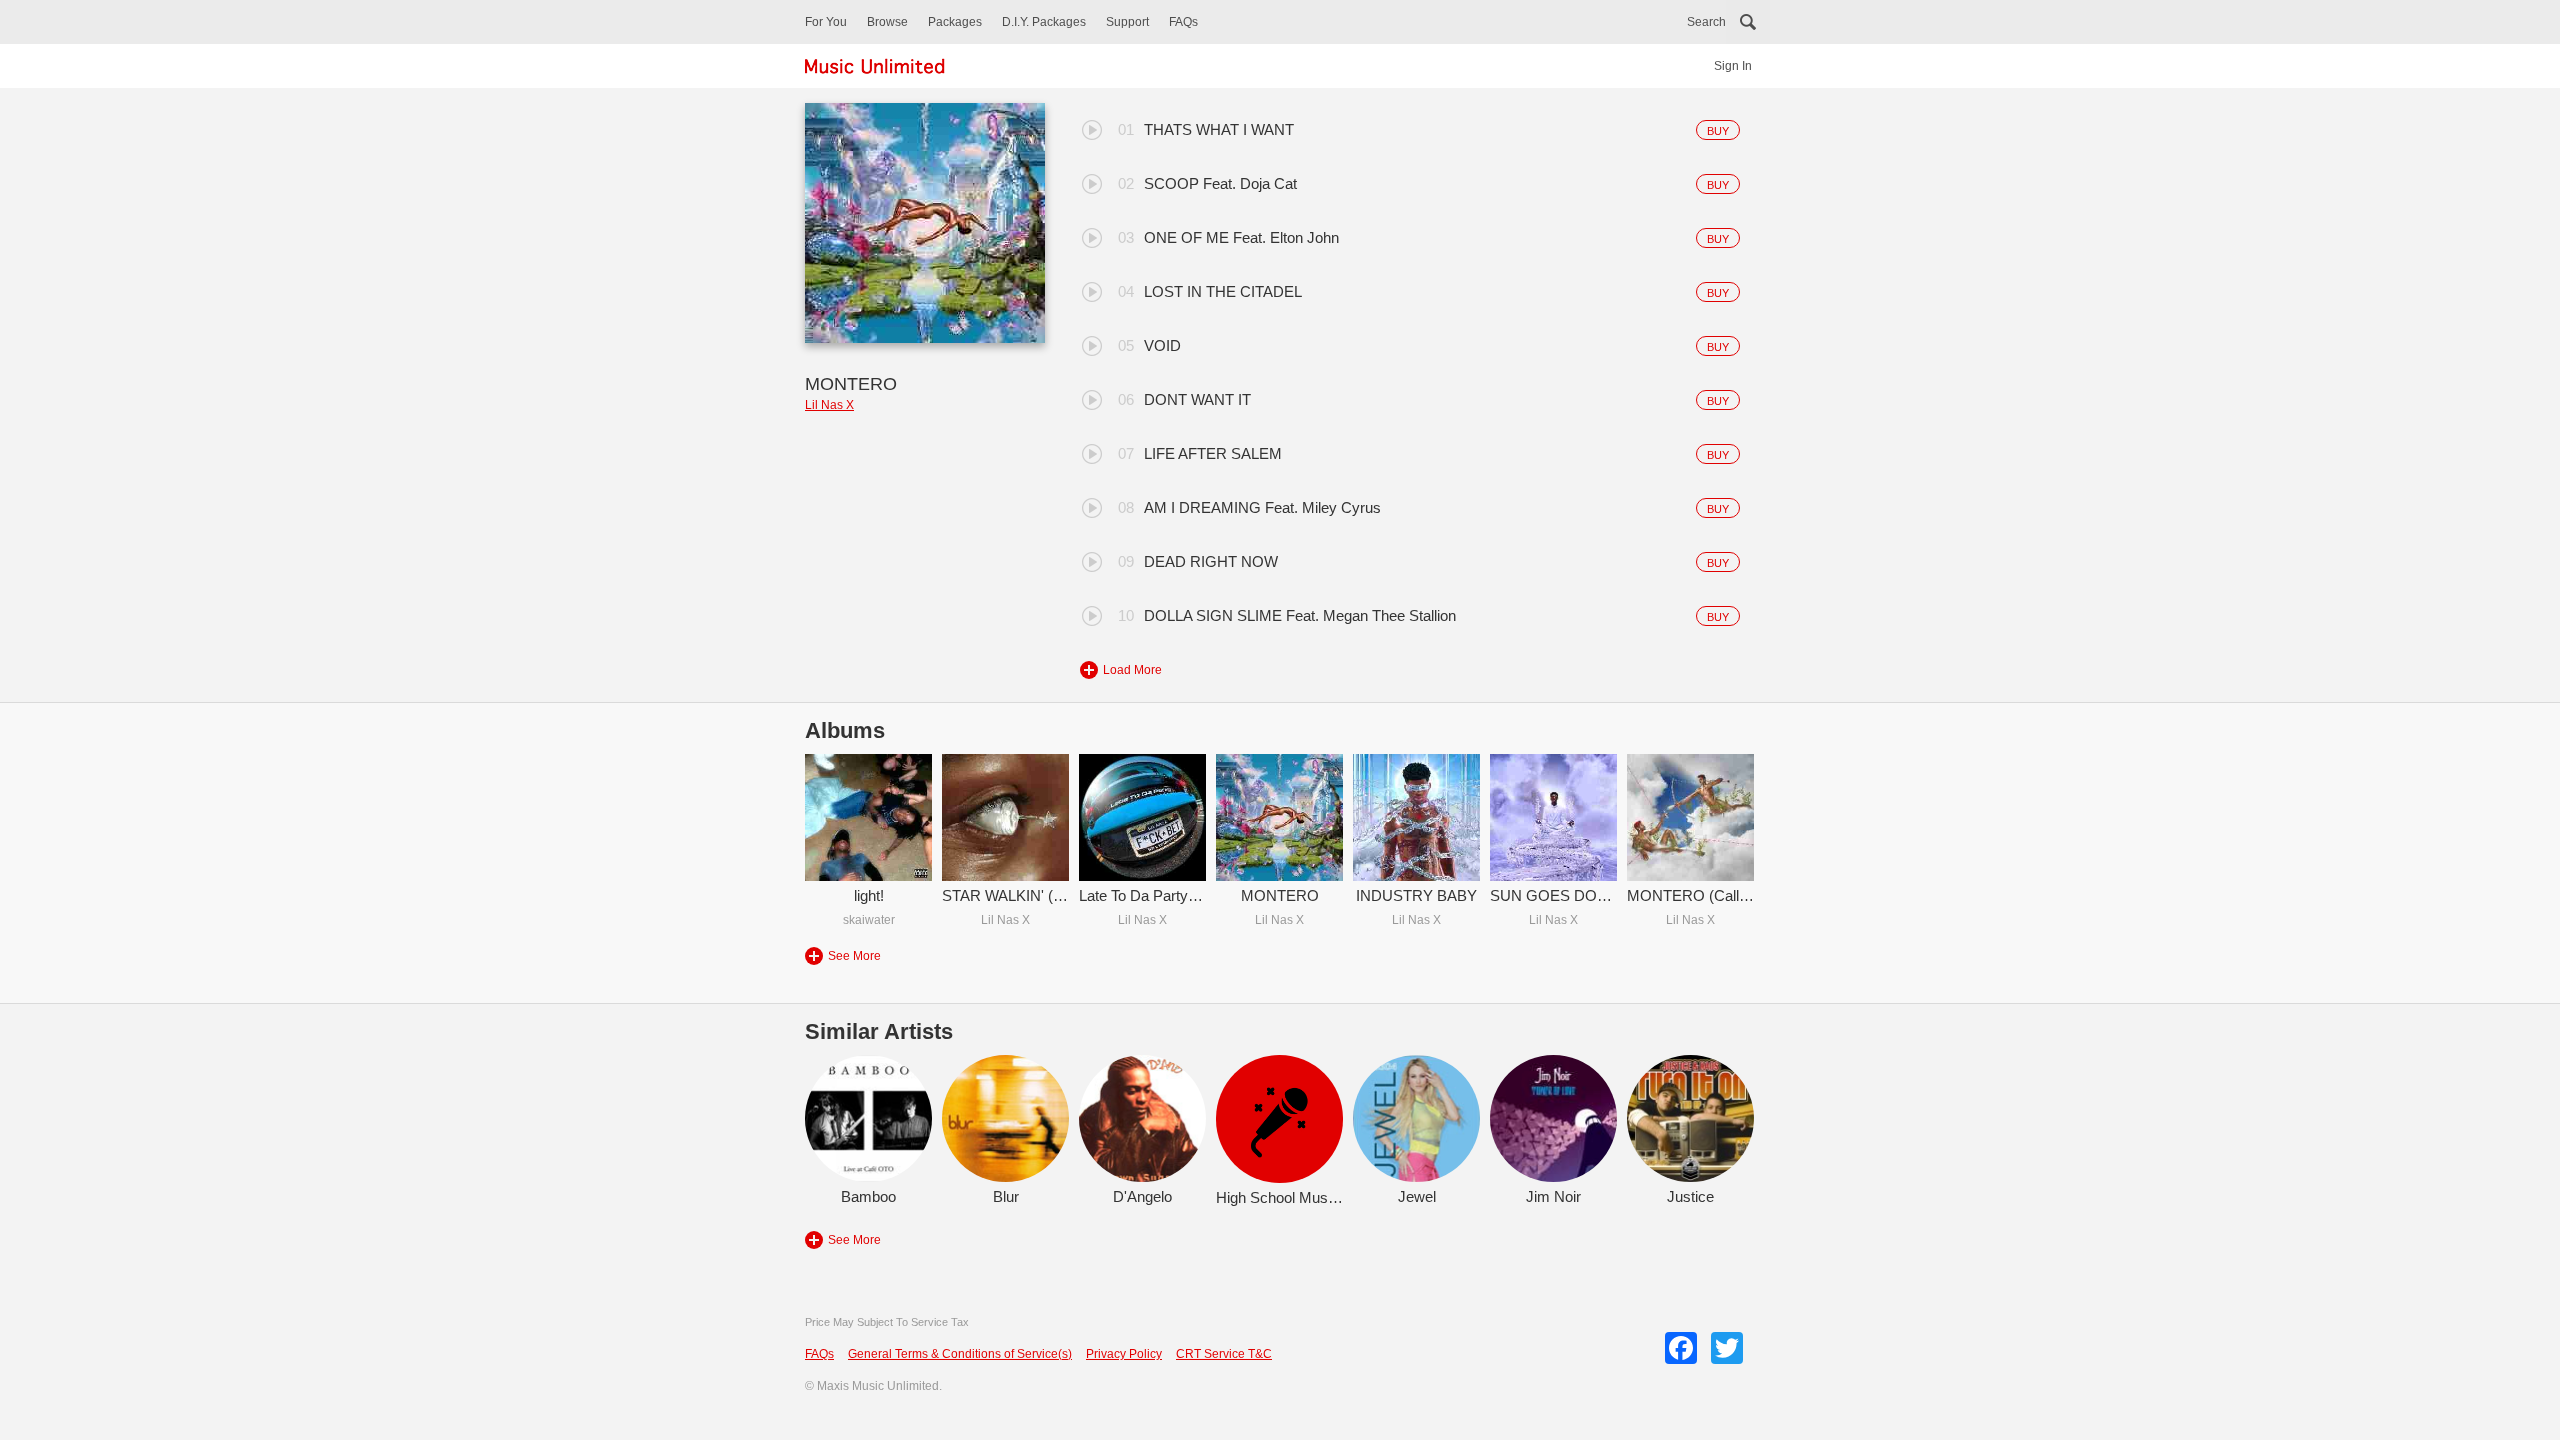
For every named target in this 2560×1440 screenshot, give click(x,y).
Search (1706, 22)
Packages (955, 22)
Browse (887, 22)
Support (1127, 22)
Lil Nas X (829, 405)
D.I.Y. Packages (1044, 22)
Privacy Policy (1124, 1354)
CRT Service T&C (1224, 1354)
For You (826, 22)
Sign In (1733, 66)
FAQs (1183, 22)
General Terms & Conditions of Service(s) (960, 1354)
